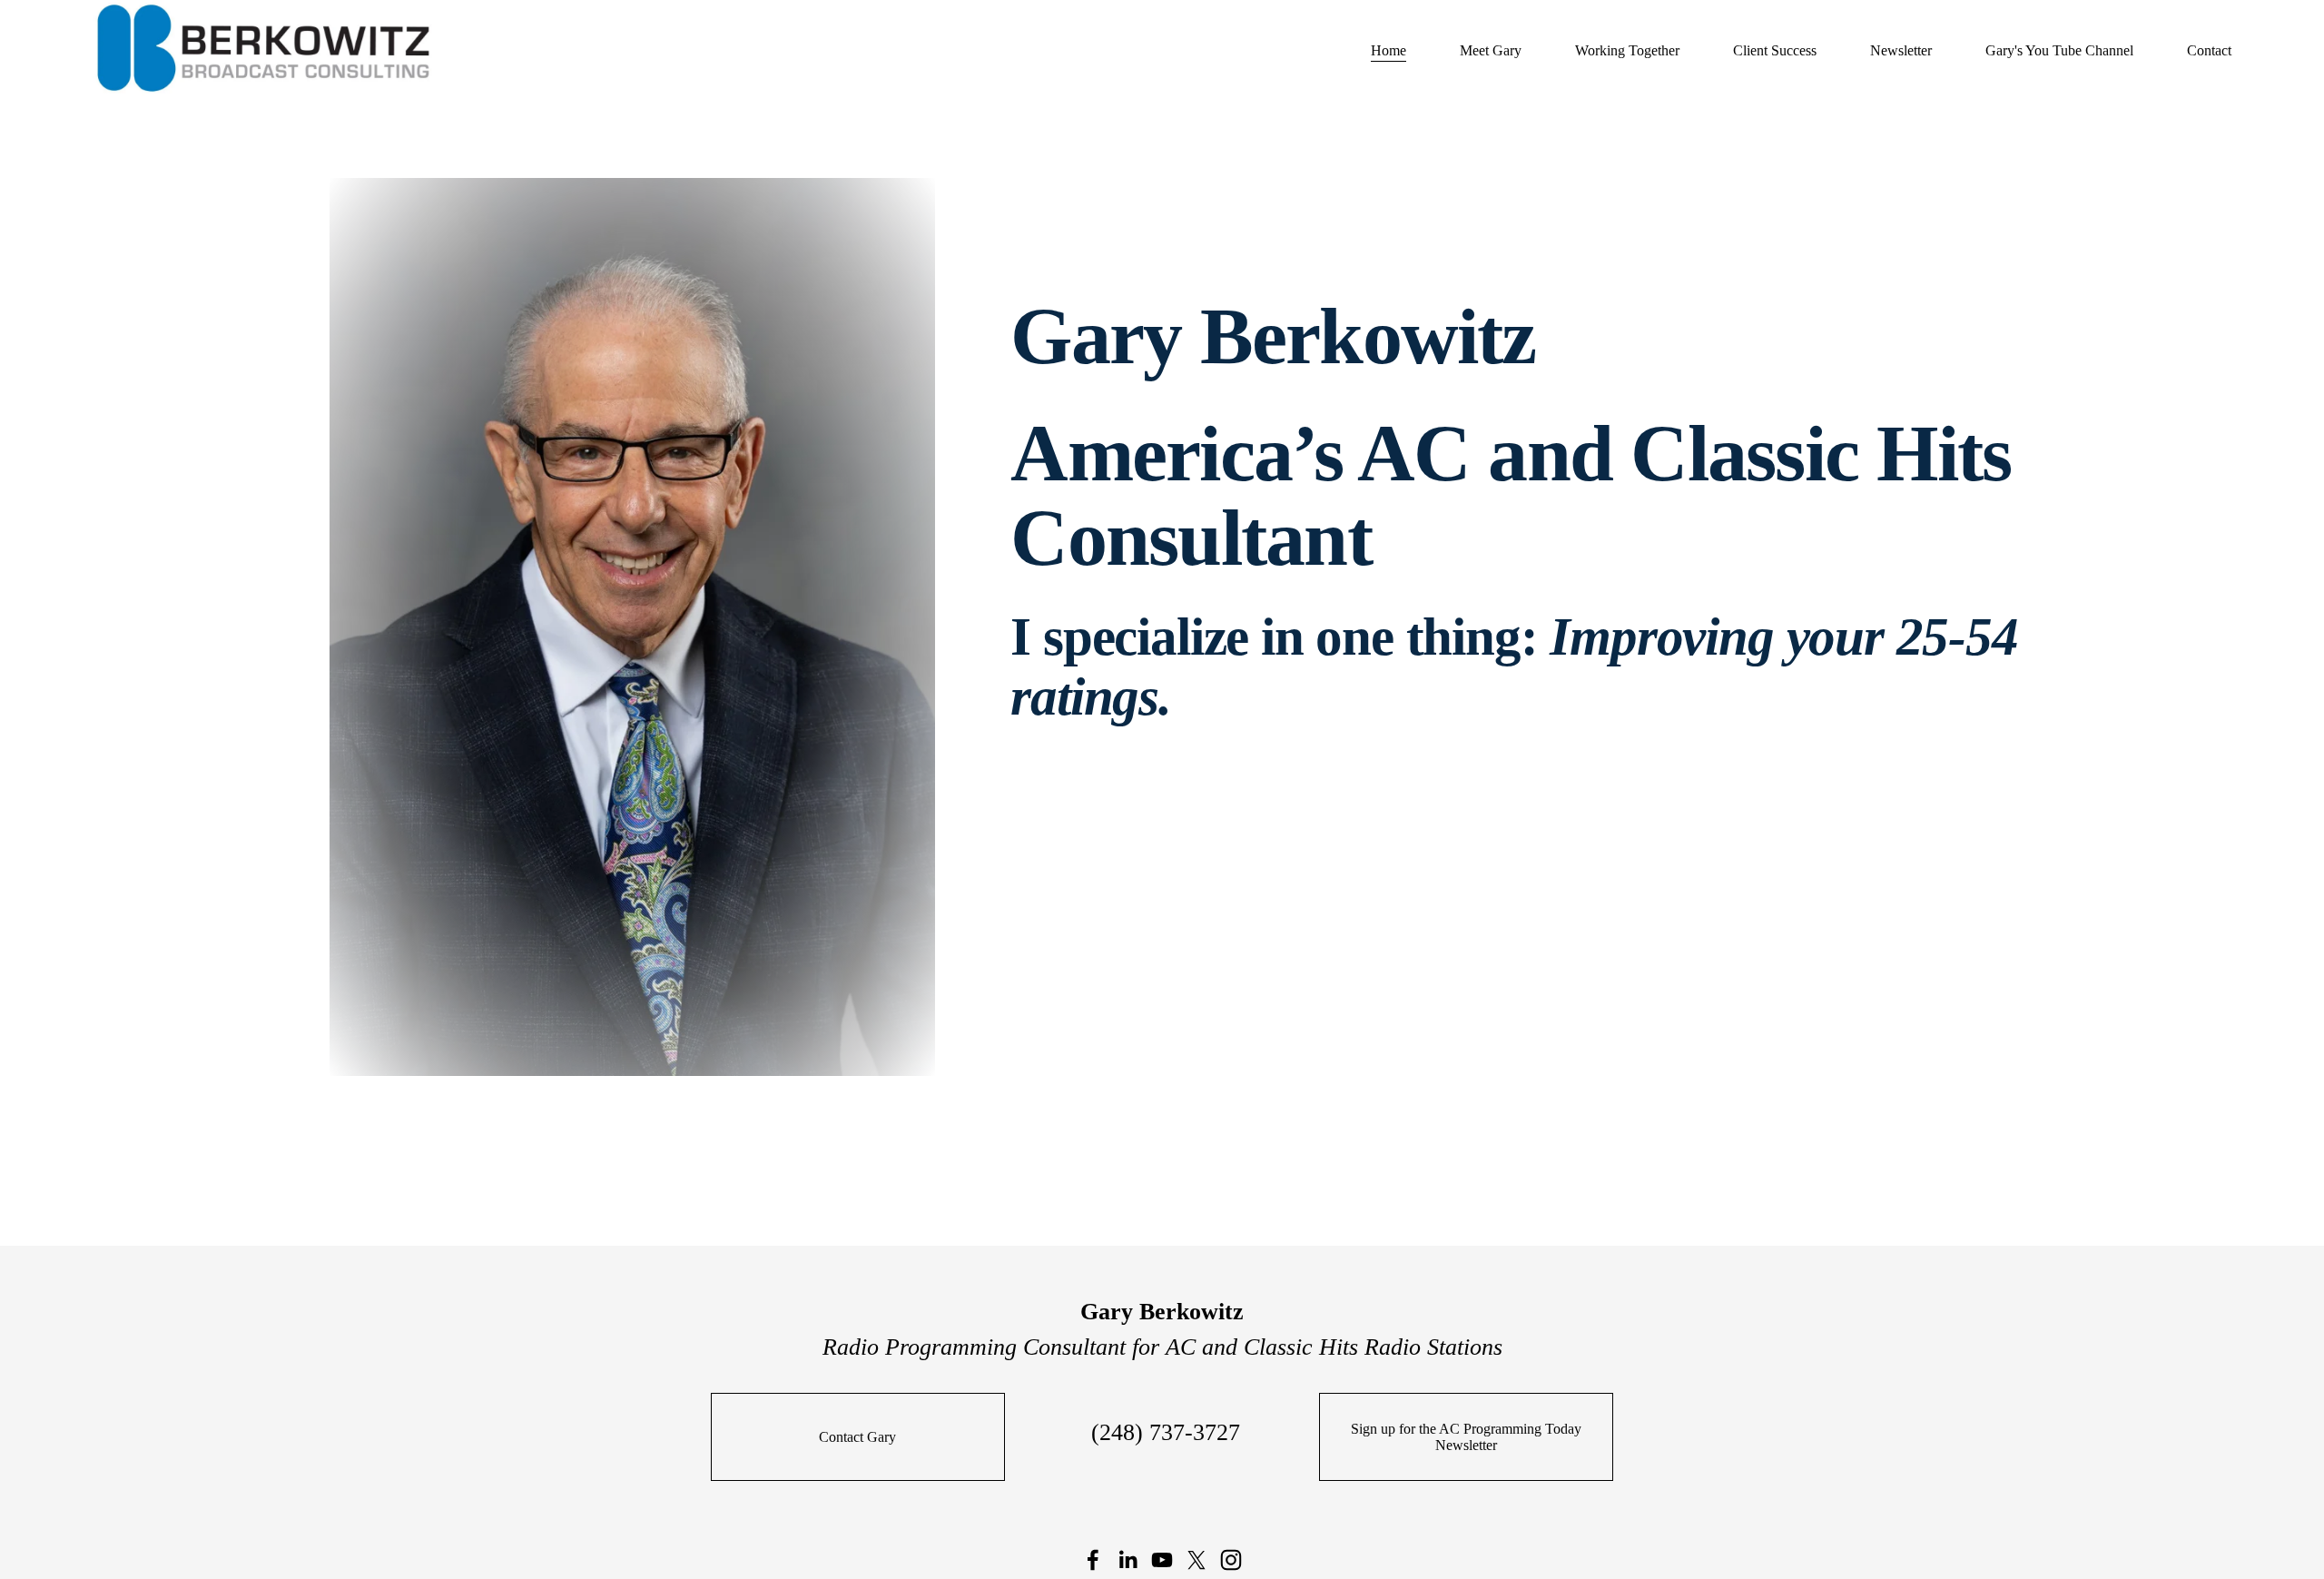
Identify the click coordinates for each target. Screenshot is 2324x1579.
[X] (1196, 1560)
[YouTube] (1162, 1560)
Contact (2209, 50)
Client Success (1775, 50)
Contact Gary (857, 1437)
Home (1388, 50)
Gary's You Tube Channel (2059, 50)
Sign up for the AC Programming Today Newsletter (1466, 1437)
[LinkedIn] (1128, 1560)
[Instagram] (1231, 1560)
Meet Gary (1491, 50)
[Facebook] (1093, 1560)
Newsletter (1901, 50)
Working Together (1627, 50)
